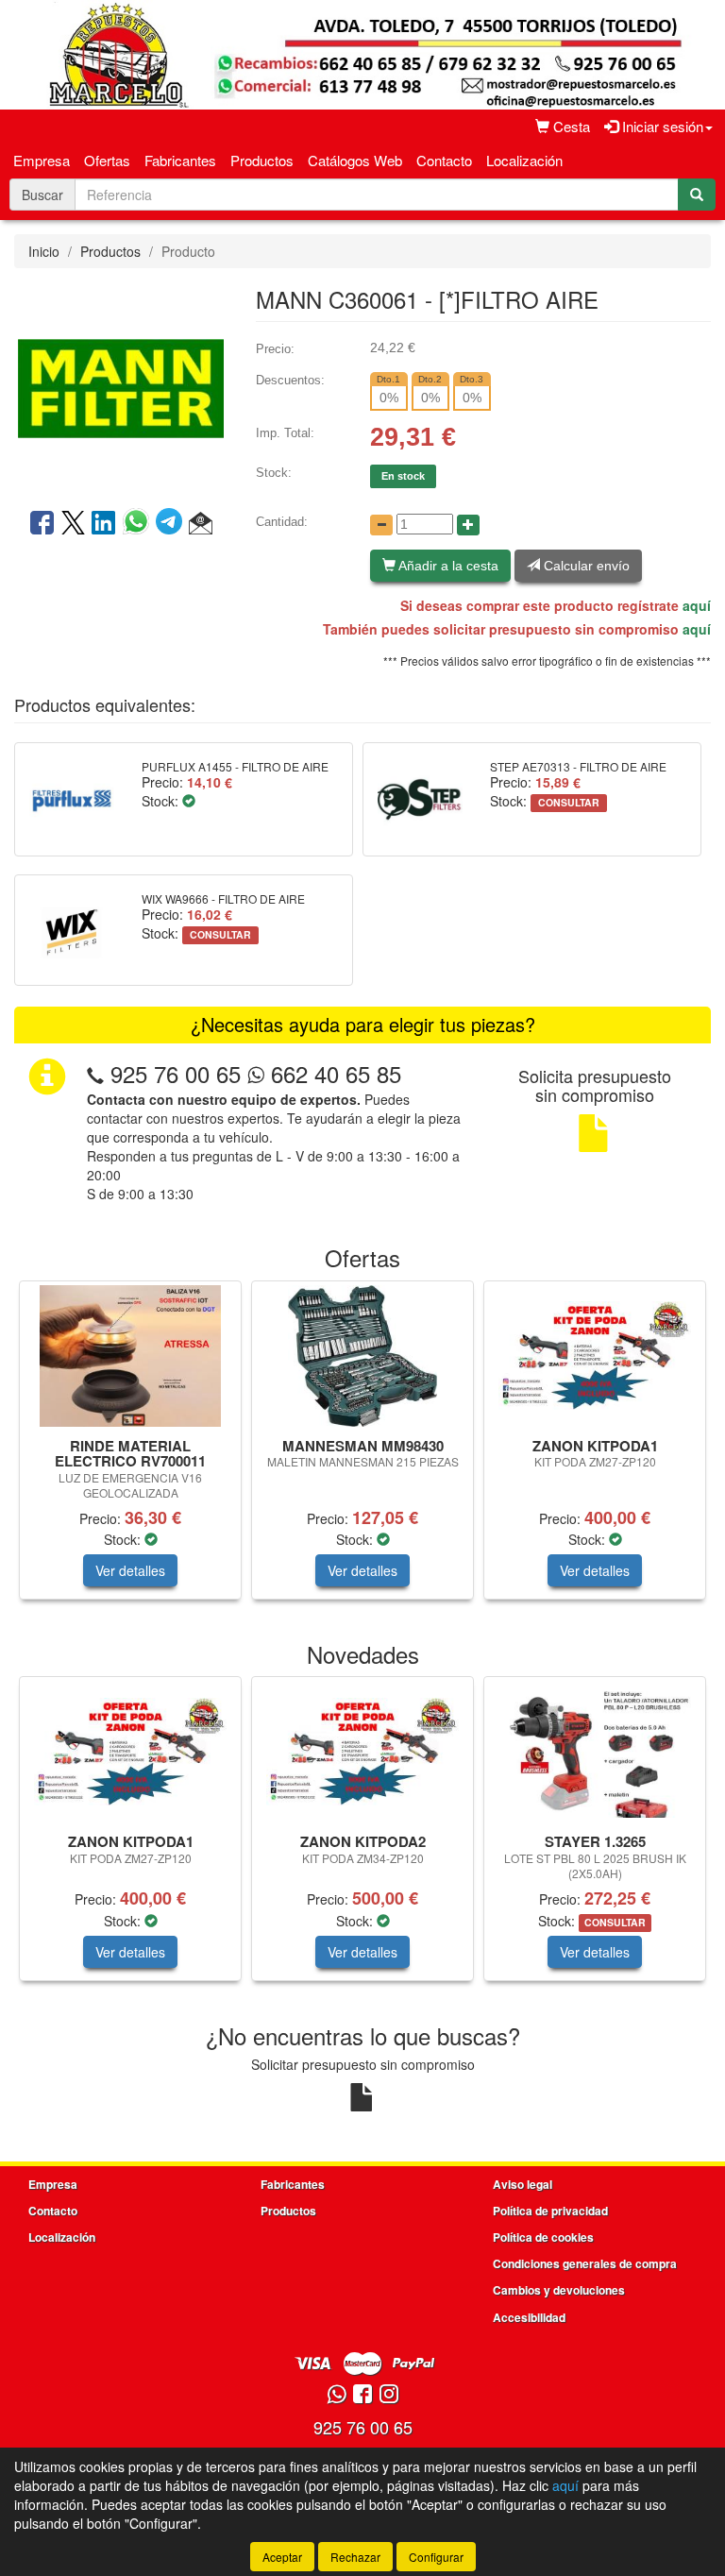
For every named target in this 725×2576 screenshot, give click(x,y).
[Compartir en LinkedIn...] (104, 524)
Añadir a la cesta (447, 566)
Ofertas (107, 160)
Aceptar (282, 2557)
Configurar (436, 2557)
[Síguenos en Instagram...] (389, 2395)
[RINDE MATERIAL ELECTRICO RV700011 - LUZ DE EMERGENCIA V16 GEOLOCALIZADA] (130, 1356)
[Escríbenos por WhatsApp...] (337, 2395)
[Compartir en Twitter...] (73, 524)
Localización (524, 160)
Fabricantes (180, 160)
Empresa (42, 160)
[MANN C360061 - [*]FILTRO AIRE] (121, 386)
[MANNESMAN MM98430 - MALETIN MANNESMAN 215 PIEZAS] (362, 1356)
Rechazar (355, 2557)
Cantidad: (282, 522)
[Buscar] (697, 195)
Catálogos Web (355, 160)
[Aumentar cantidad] (468, 525)
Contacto (444, 160)
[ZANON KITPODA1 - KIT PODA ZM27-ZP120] (595, 1355)
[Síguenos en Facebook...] (362, 2395)
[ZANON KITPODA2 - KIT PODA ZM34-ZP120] (362, 1752)
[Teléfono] (95, 1073)
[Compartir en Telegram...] (172, 524)
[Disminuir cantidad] (381, 525)
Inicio (44, 251)
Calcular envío (585, 566)
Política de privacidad (550, 2211)
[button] (201, 524)
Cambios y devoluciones (559, 2290)
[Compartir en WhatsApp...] (139, 524)
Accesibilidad (529, 2317)
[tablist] (362, 1449)
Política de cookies (543, 2237)
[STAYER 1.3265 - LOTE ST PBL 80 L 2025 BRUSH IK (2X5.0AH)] (595, 1752)
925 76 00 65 (176, 1073)
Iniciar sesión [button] (661, 126)
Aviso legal (523, 2184)
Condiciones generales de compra (585, 2263)
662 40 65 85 (333, 1073)
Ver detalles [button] (130, 1570)
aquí (697, 605)
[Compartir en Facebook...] (42, 524)
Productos (262, 160)
